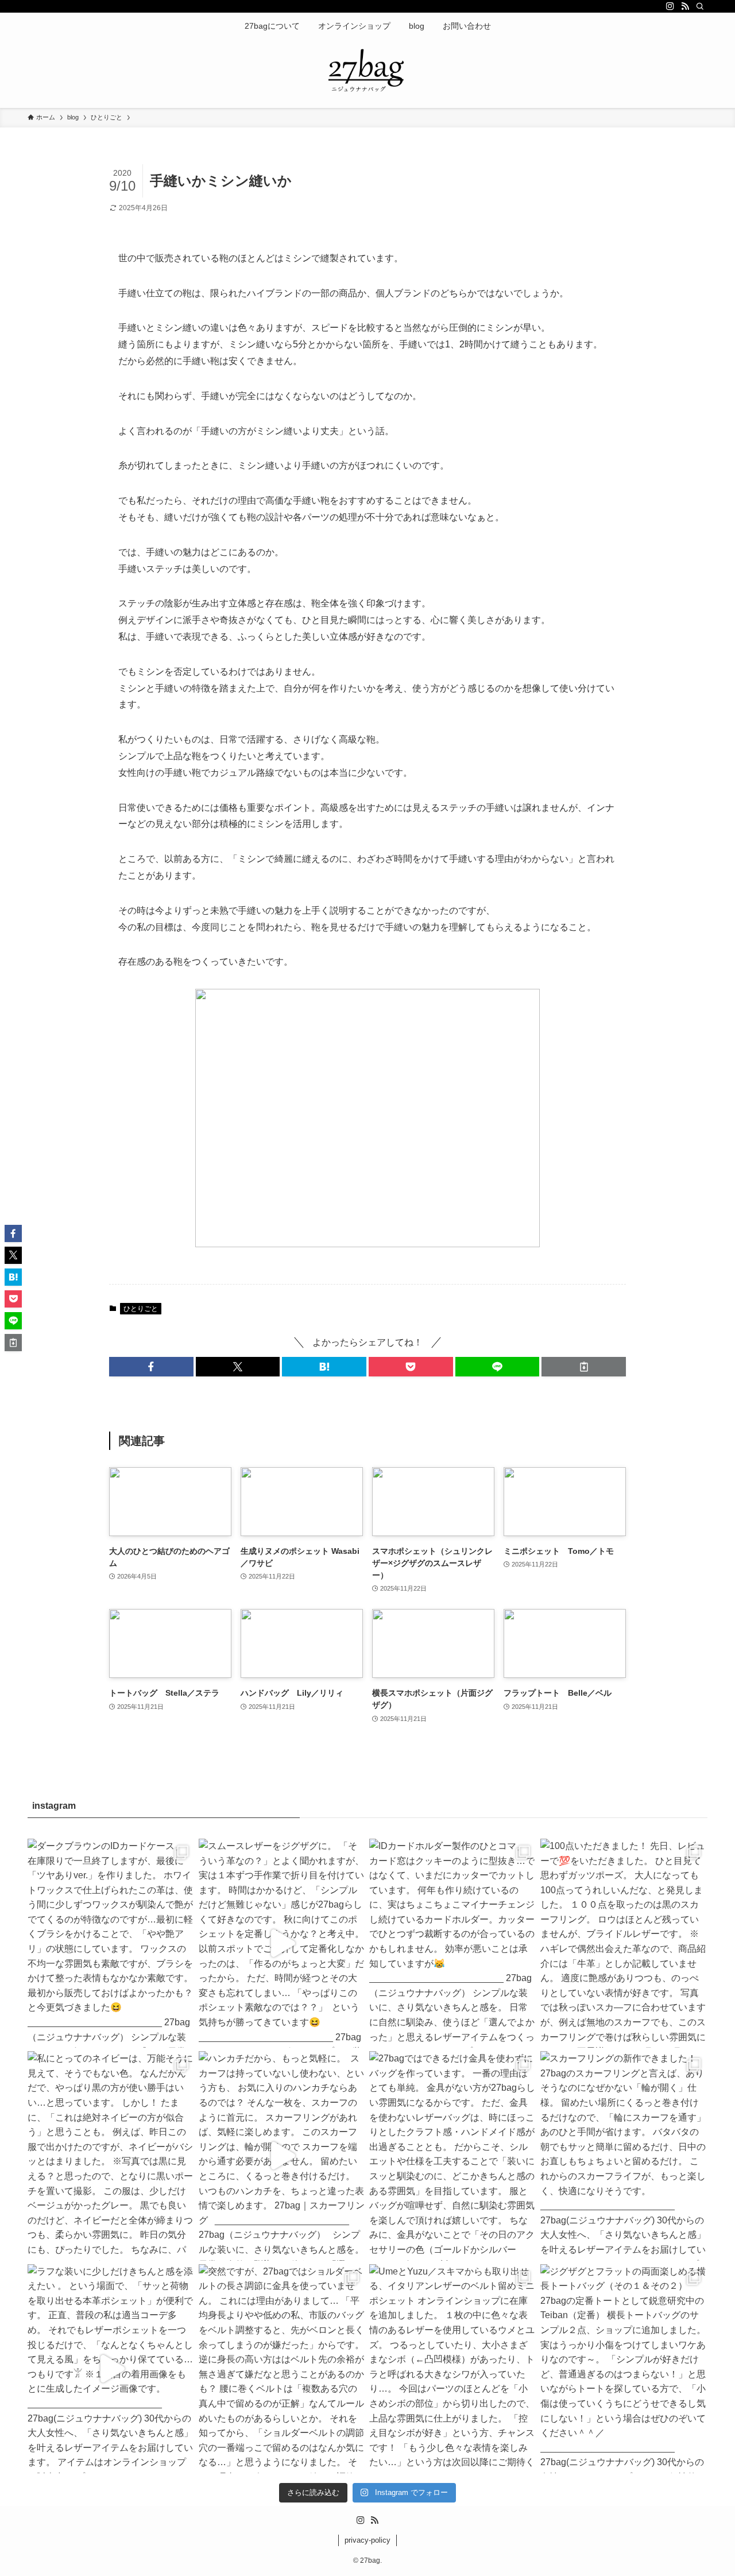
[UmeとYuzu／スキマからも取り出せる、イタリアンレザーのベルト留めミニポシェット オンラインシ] (453, 2369)
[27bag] (367, 71)
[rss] (685, 6)
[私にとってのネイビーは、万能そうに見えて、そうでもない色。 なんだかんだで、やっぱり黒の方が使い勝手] (111, 2156)
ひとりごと (141, 1309)
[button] (151, 1367)
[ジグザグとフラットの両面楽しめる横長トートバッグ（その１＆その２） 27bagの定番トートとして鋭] (624, 2369)
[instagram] (670, 6)
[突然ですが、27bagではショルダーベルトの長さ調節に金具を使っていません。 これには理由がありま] (283, 2369)
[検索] (700, 6)
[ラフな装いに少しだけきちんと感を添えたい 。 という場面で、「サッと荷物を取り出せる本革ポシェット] (111, 2369)
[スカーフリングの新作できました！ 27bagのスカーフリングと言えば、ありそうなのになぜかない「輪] (624, 2156)
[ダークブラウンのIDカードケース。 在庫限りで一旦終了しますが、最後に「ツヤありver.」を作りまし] (111, 1943)
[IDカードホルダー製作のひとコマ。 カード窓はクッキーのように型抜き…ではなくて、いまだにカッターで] (453, 1943)
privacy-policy (367, 2540)
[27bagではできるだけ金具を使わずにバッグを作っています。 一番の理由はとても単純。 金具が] (453, 2156)
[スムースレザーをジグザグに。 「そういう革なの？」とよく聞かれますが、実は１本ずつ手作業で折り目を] (283, 1943)
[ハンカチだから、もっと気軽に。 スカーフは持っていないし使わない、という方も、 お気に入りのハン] (283, 2156)
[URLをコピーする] (584, 1367)
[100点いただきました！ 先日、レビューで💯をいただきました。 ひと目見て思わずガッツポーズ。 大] (624, 1943)
